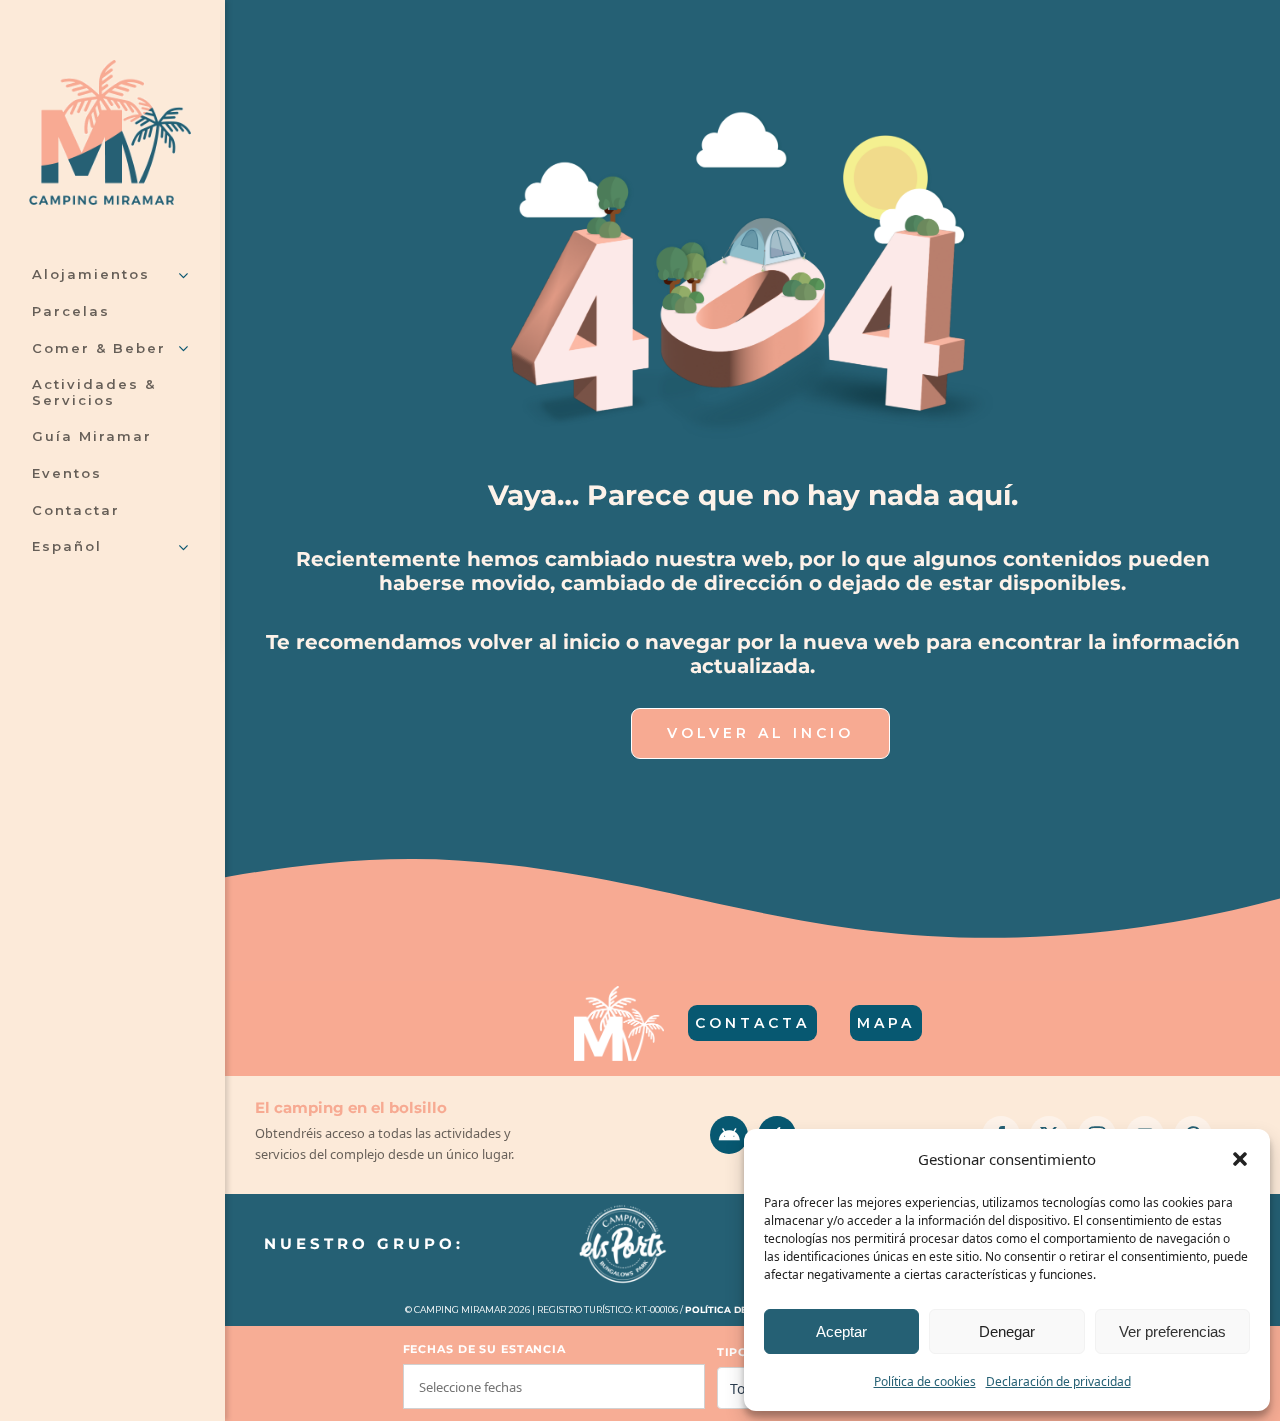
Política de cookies (925, 1381)
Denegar (1007, 1331)
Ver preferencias (1172, 1331)
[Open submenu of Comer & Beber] (179, 350)
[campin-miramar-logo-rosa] (110, 68)
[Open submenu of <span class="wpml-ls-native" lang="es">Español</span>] (179, 548)
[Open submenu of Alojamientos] (179, 276)
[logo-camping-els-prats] (623, 1207)
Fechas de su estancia (484, 1349)
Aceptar (841, 1331)
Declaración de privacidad (1058, 1381)
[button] (1240, 1159)
